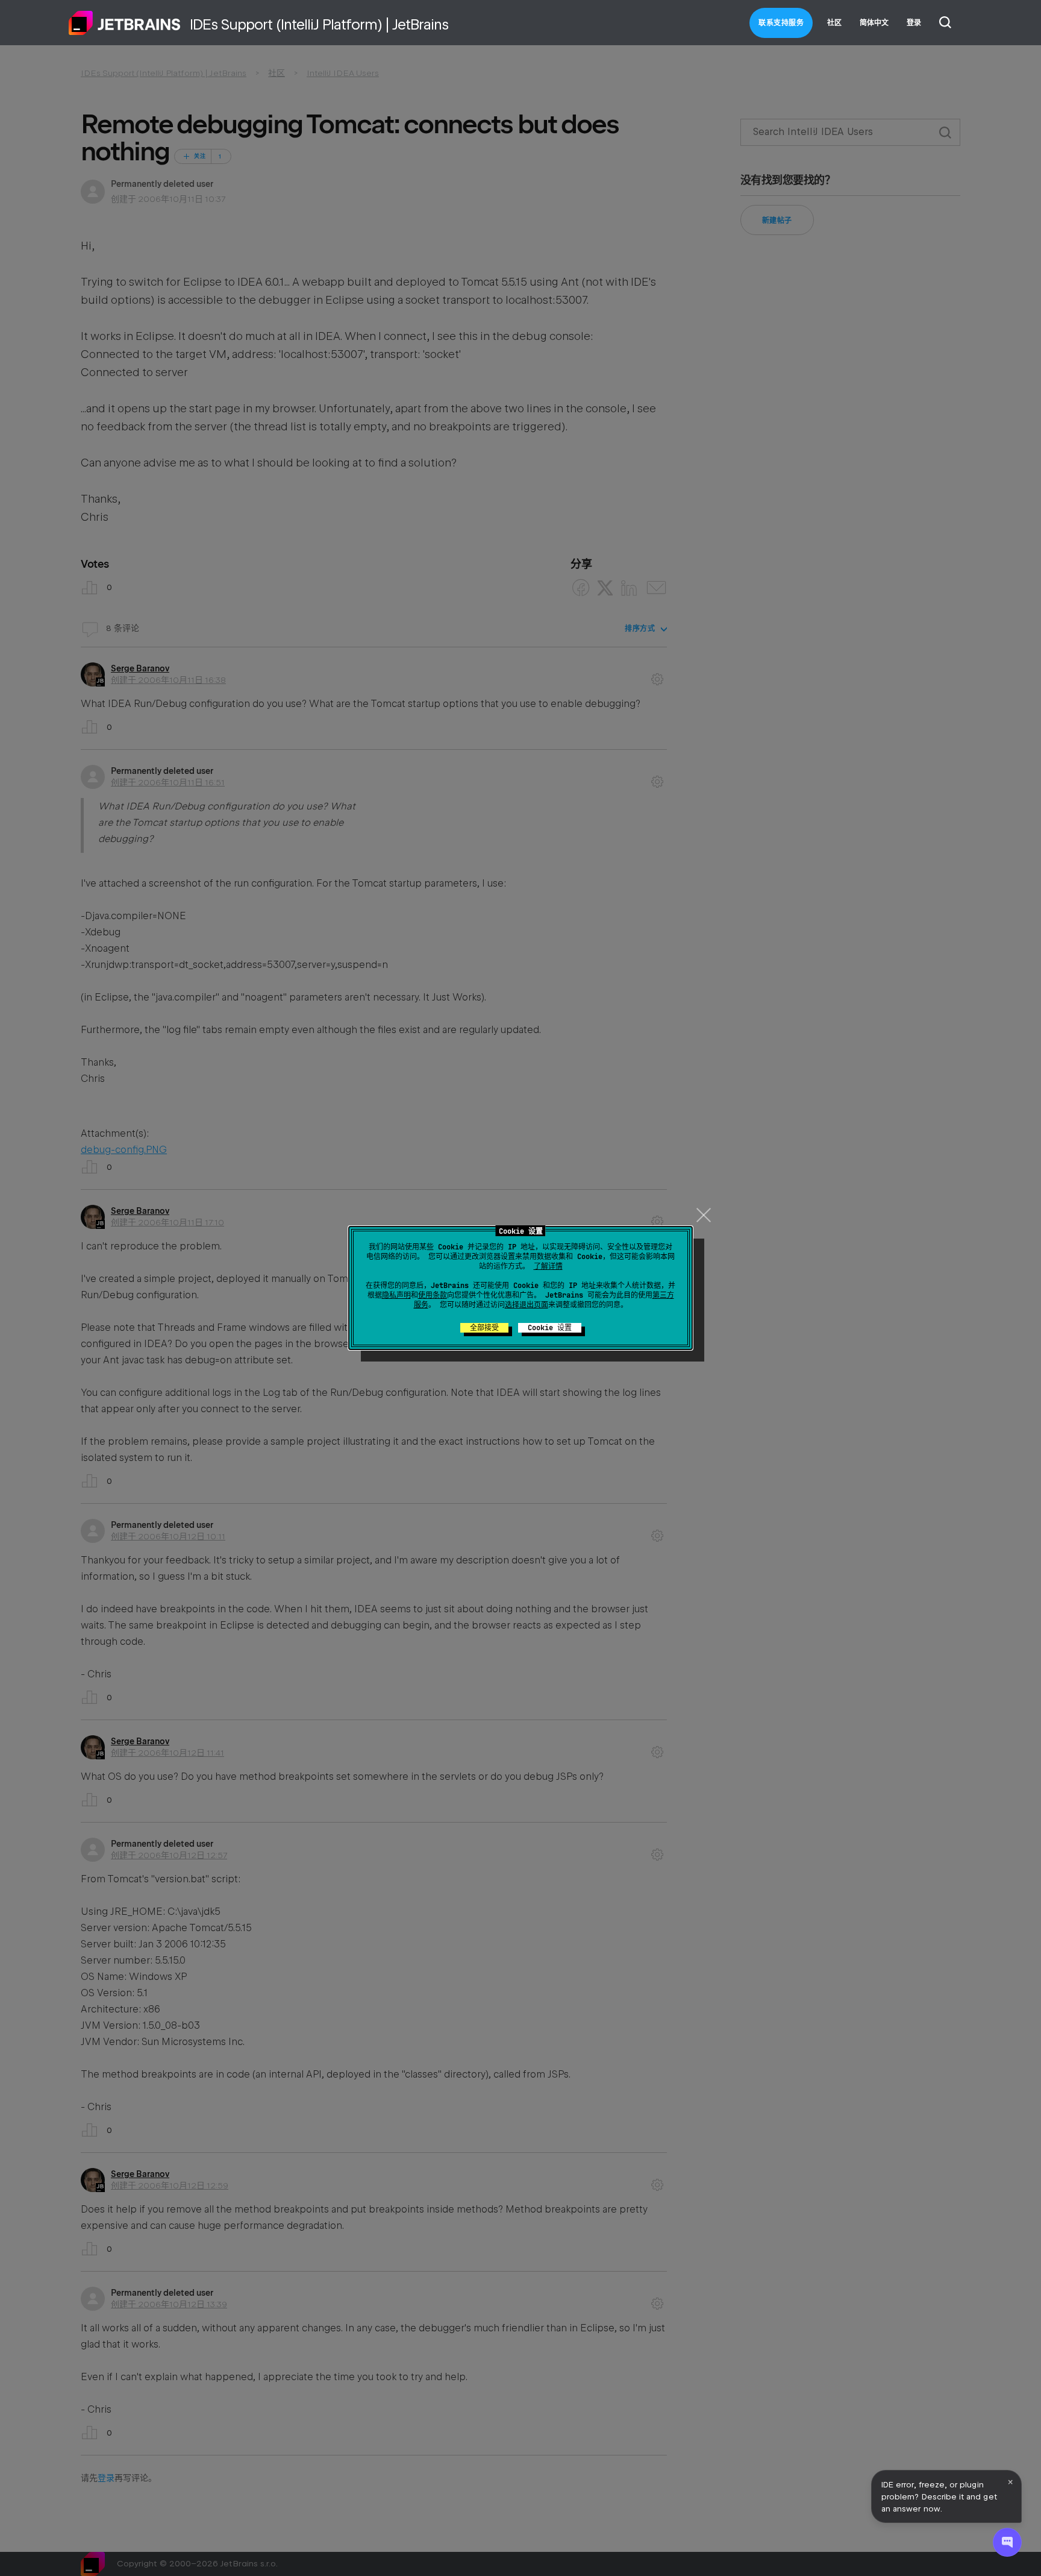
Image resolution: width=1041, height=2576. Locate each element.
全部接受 (484, 1328)
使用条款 (433, 1295)
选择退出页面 (527, 1305)
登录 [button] (914, 23)
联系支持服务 (781, 23)
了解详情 (548, 1266)
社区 (834, 23)
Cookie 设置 (550, 1328)
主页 (125, 23)
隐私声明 (396, 1295)
